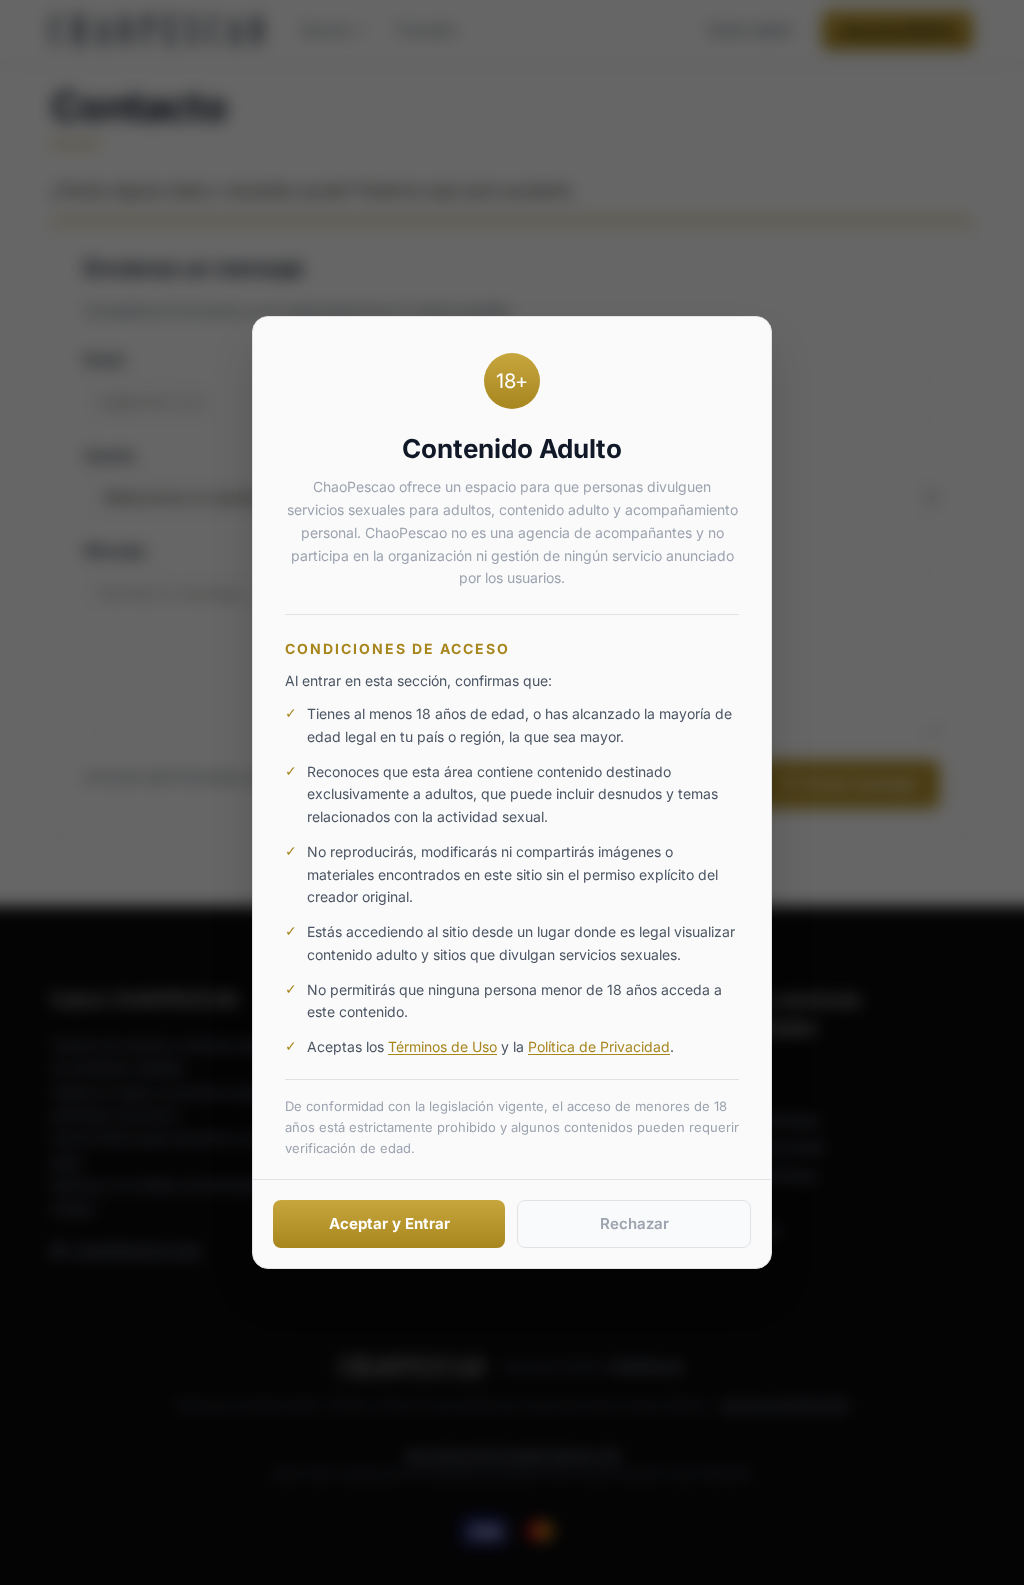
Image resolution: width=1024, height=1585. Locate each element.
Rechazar (634, 1223)
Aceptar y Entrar (389, 1223)
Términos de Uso (442, 1046)
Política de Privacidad (599, 1046)
